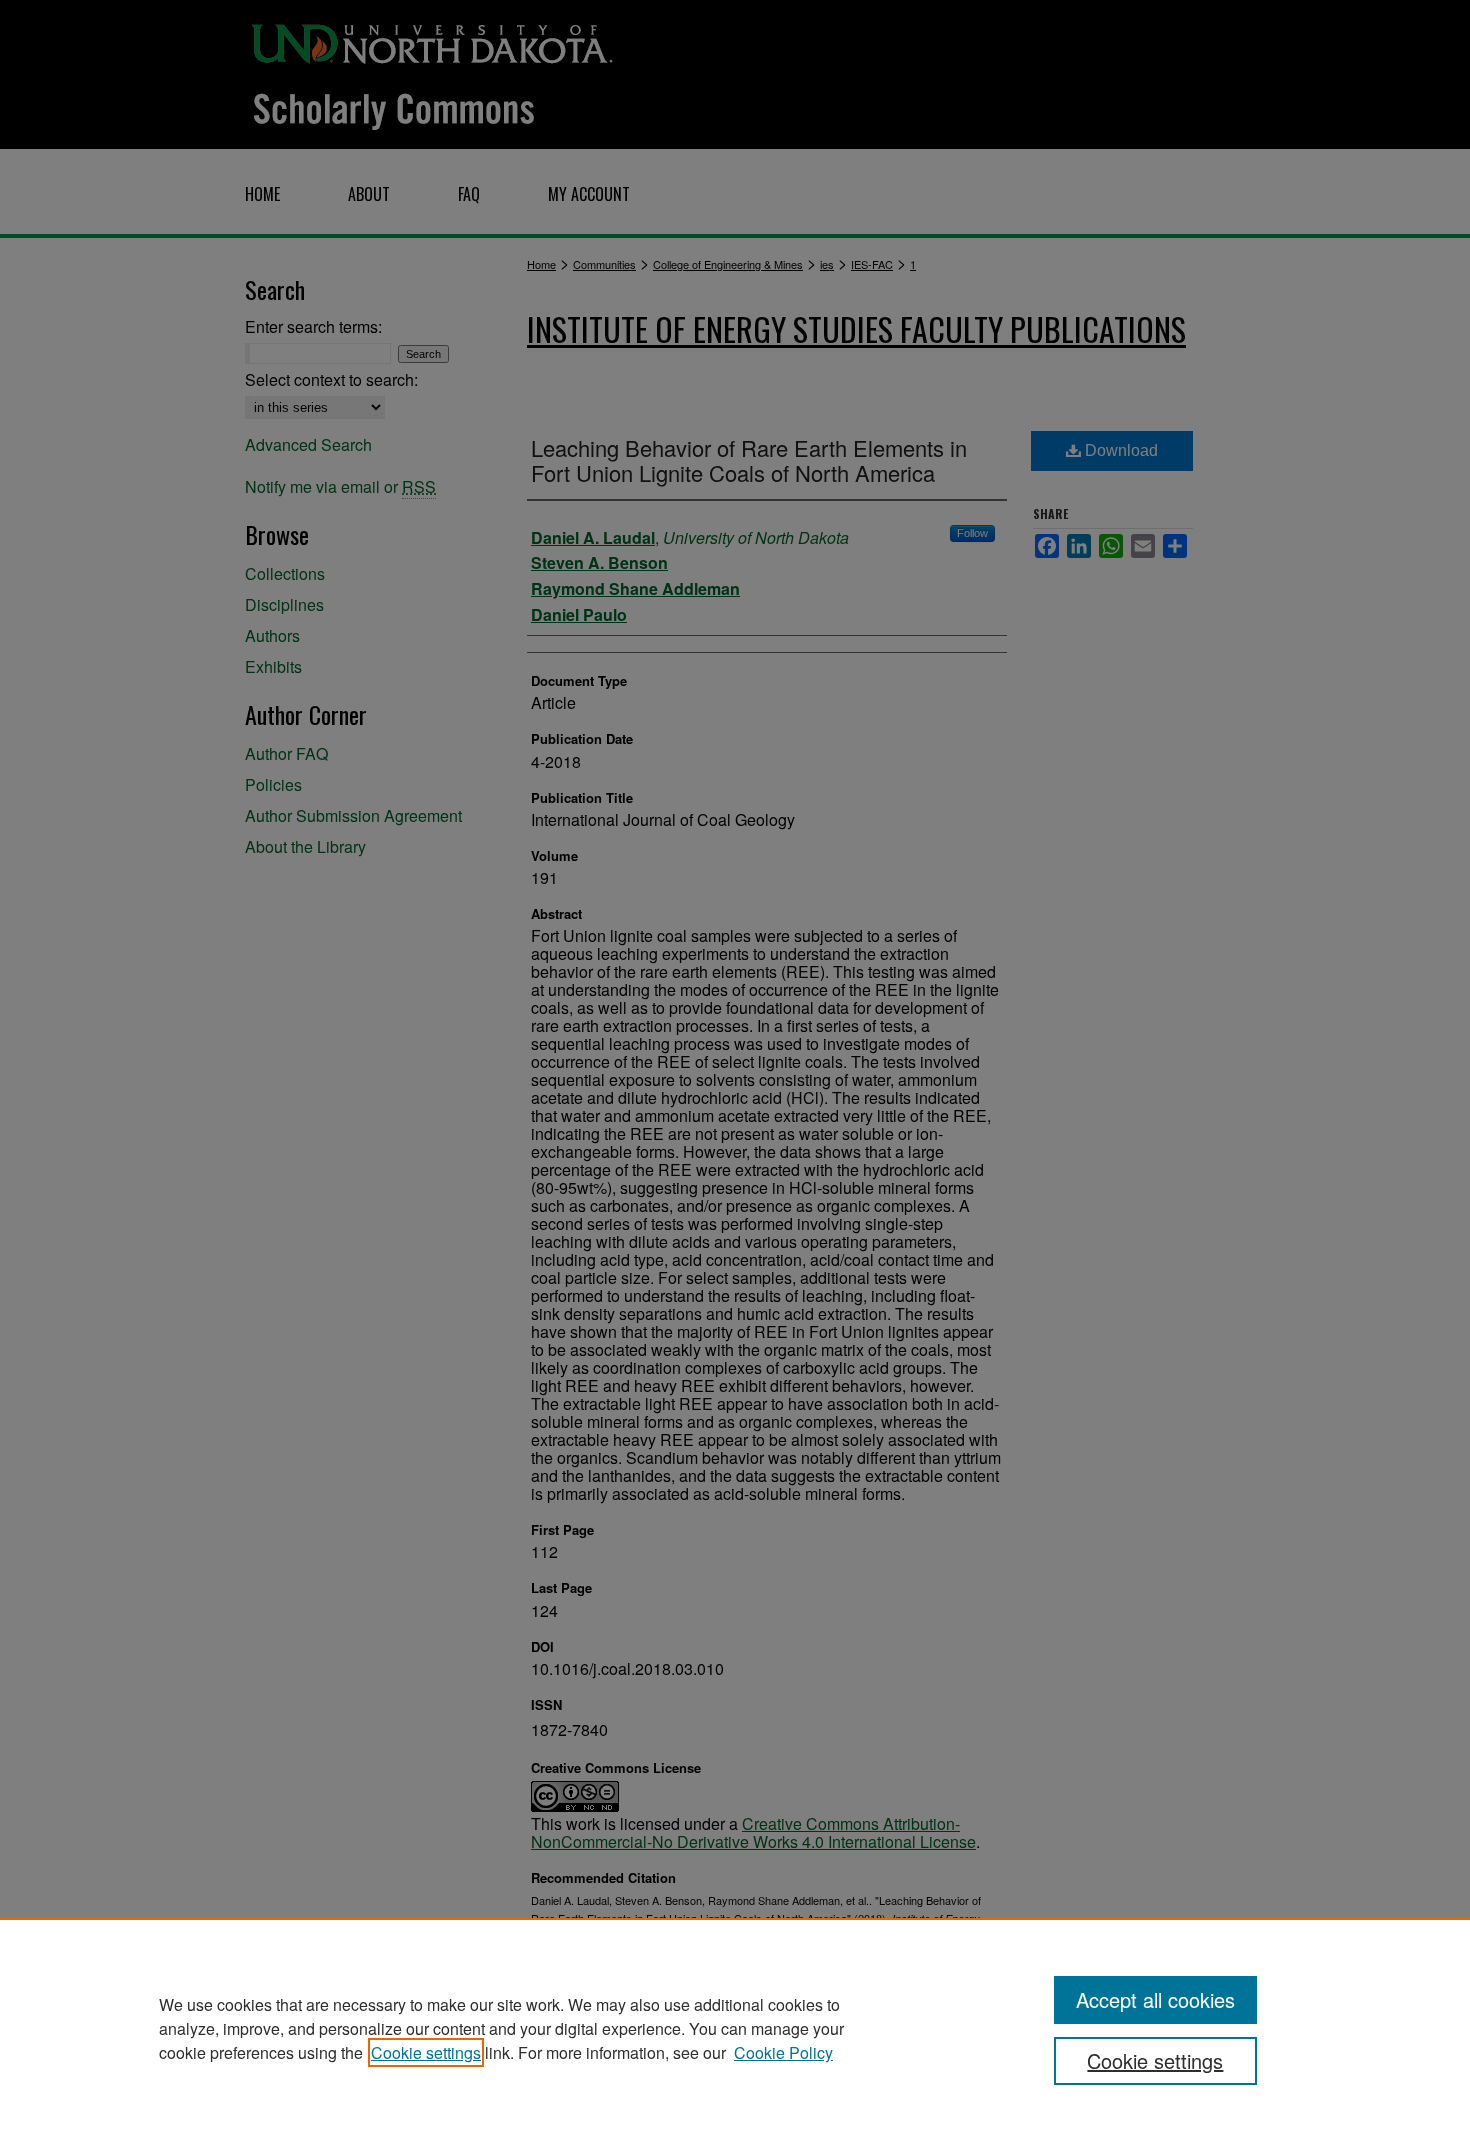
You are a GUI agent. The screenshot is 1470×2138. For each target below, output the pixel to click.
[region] (735, 2028)
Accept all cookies (1155, 1999)
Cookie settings (426, 2052)
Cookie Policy (783, 2052)
